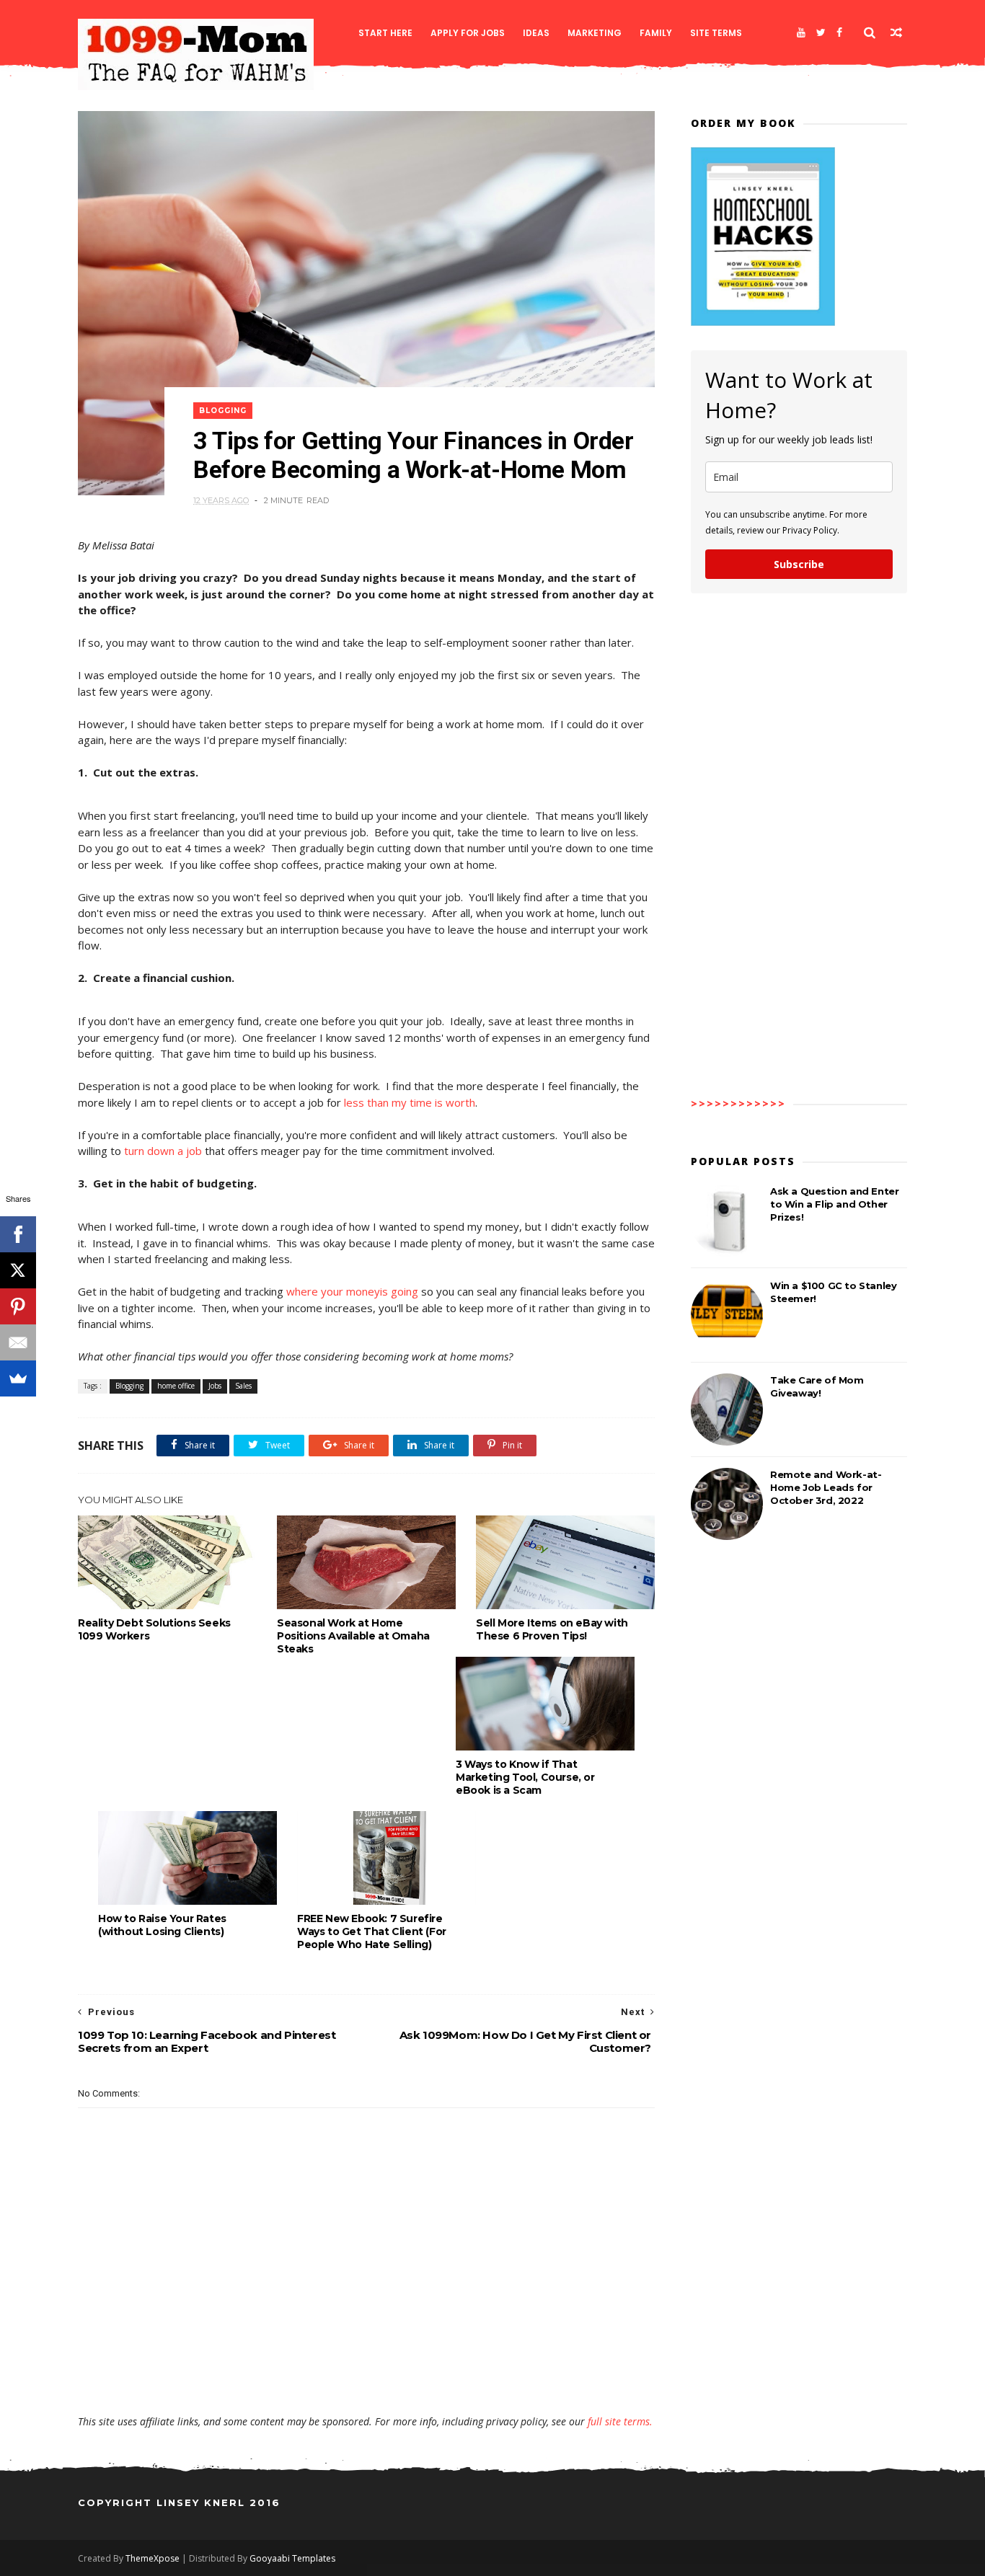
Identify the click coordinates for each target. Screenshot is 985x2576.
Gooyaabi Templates (292, 2558)
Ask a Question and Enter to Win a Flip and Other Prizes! (834, 1204)
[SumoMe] (18, 1378)
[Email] (18, 1342)
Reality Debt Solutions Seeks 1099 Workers (154, 1629)
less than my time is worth (410, 1102)
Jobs (215, 1386)
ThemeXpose (153, 2558)
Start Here (385, 33)
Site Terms (716, 33)
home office (176, 1386)
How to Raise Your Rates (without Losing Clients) (162, 1925)
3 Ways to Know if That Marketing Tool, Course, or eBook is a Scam (525, 1777)
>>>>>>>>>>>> (738, 1103)
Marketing (595, 33)
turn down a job (163, 1151)
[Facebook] (839, 32)
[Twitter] (821, 32)
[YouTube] (801, 32)
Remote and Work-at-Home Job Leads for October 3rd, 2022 (826, 1487)
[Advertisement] (366, 2373)
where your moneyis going (352, 1291)
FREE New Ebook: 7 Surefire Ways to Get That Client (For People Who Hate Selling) (372, 1931)
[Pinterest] (18, 1306)
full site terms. (620, 2421)
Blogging (223, 411)
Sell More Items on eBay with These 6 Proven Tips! (552, 1629)
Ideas (536, 33)
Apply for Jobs (468, 33)
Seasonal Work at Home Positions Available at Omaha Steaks (353, 1636)
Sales (243, 1386)
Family (656, 33)
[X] (18, 1270)
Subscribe (799, 564)
